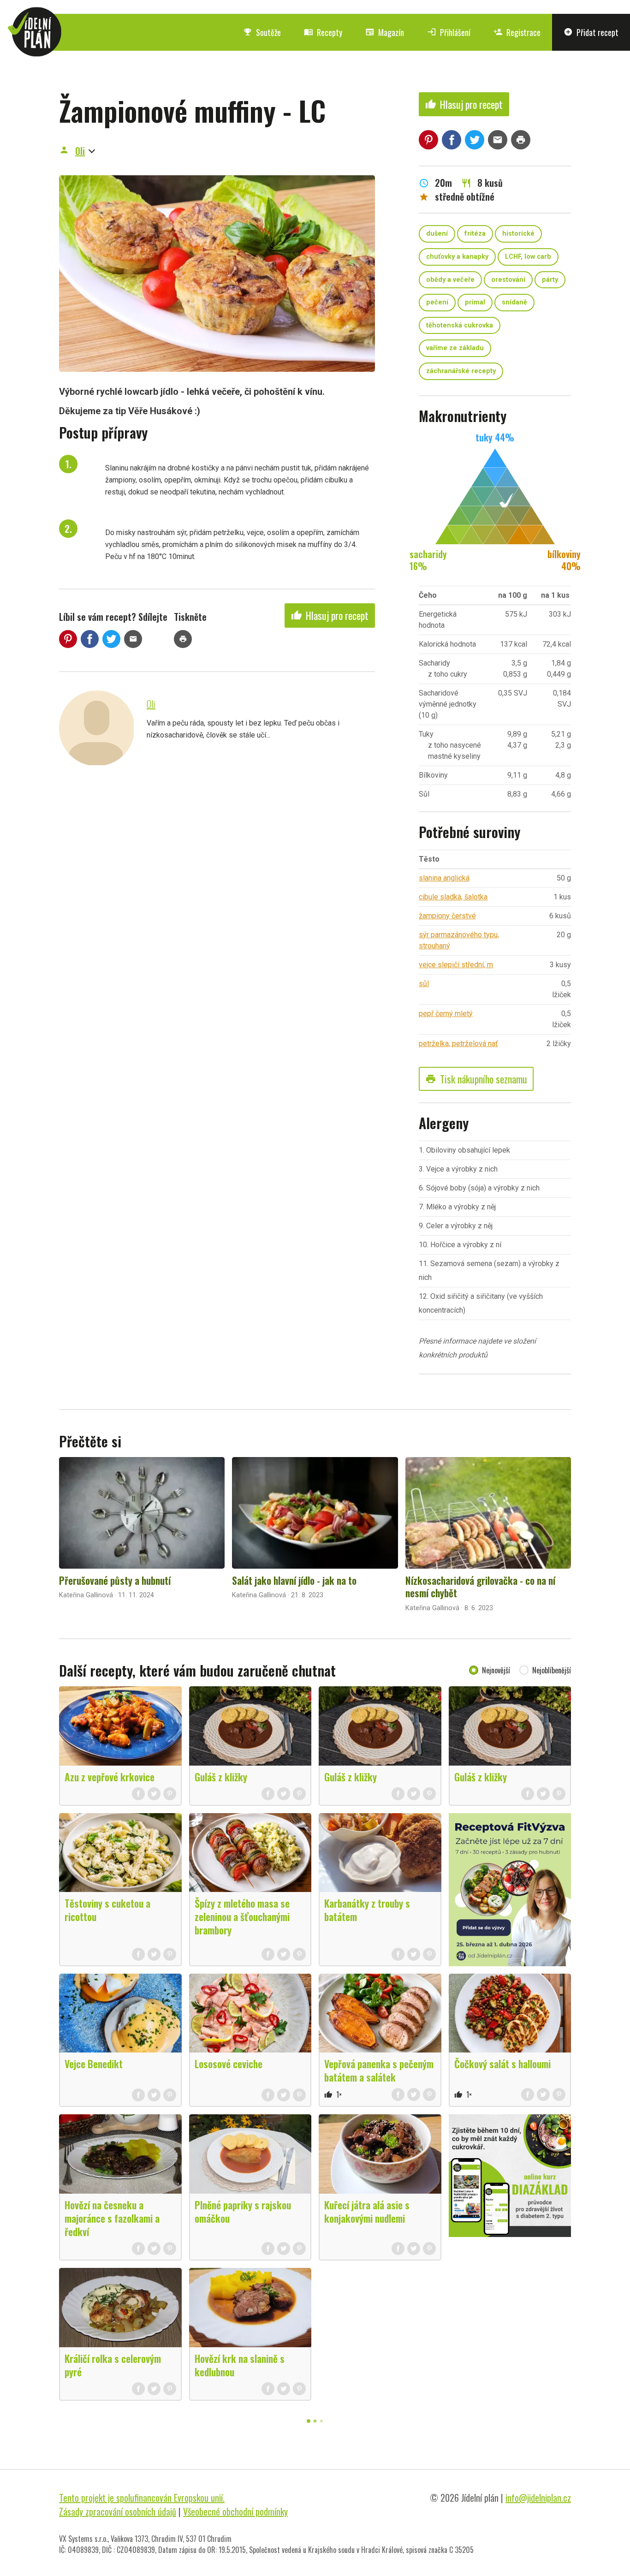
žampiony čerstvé (447, 916)
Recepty (323, 32)
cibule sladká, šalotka (453, 897)
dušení (437, 234)
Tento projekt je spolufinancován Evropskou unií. (142, 2498)
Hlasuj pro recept (330, 615)
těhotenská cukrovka (460, 325)
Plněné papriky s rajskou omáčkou (243, 2211)
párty (550, 280)
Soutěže (262, 32)
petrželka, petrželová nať (458, 1044)
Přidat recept (591, 32)
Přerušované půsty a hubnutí (115, 1580)
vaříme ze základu (455, 348)
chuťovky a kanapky (457, 257)
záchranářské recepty (461, 371)
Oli (80, 151)
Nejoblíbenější (552, 1670)
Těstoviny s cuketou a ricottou (107, 1910)
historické (518, 234)
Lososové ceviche (229, 2064)
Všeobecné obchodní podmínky (235, 2511)
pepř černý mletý (446, 1014)
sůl (424, 984)
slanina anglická (444, 878)
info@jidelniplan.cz (538, 2498)
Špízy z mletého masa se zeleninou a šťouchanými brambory (242, 1916)
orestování (508, 280)
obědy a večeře (450, 280)
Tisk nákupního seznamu (476, 1079)
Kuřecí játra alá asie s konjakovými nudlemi (367, 2211)
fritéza (475, 234)
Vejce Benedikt (94, 2064)
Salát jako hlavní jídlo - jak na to (294, 1580)
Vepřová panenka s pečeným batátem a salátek (379, 2070)
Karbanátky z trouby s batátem (367, 1910)
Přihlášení (449, 32)
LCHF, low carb (528, 257)
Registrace (517, 32)
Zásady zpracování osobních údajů (118, 2511)
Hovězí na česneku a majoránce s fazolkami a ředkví (112, 2218)
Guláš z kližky (221, 1777)
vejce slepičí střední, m (456, 965)
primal (475, 302)
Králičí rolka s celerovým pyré (113, 2365)
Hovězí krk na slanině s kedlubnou (240, 2365)
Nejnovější (496, 1670)
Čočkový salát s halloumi (502, 2064)
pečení (437, 302)
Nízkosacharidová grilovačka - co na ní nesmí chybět (480, 1587)
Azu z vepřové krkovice (110, 1777)
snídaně (514, 302)
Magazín (385, 32)
